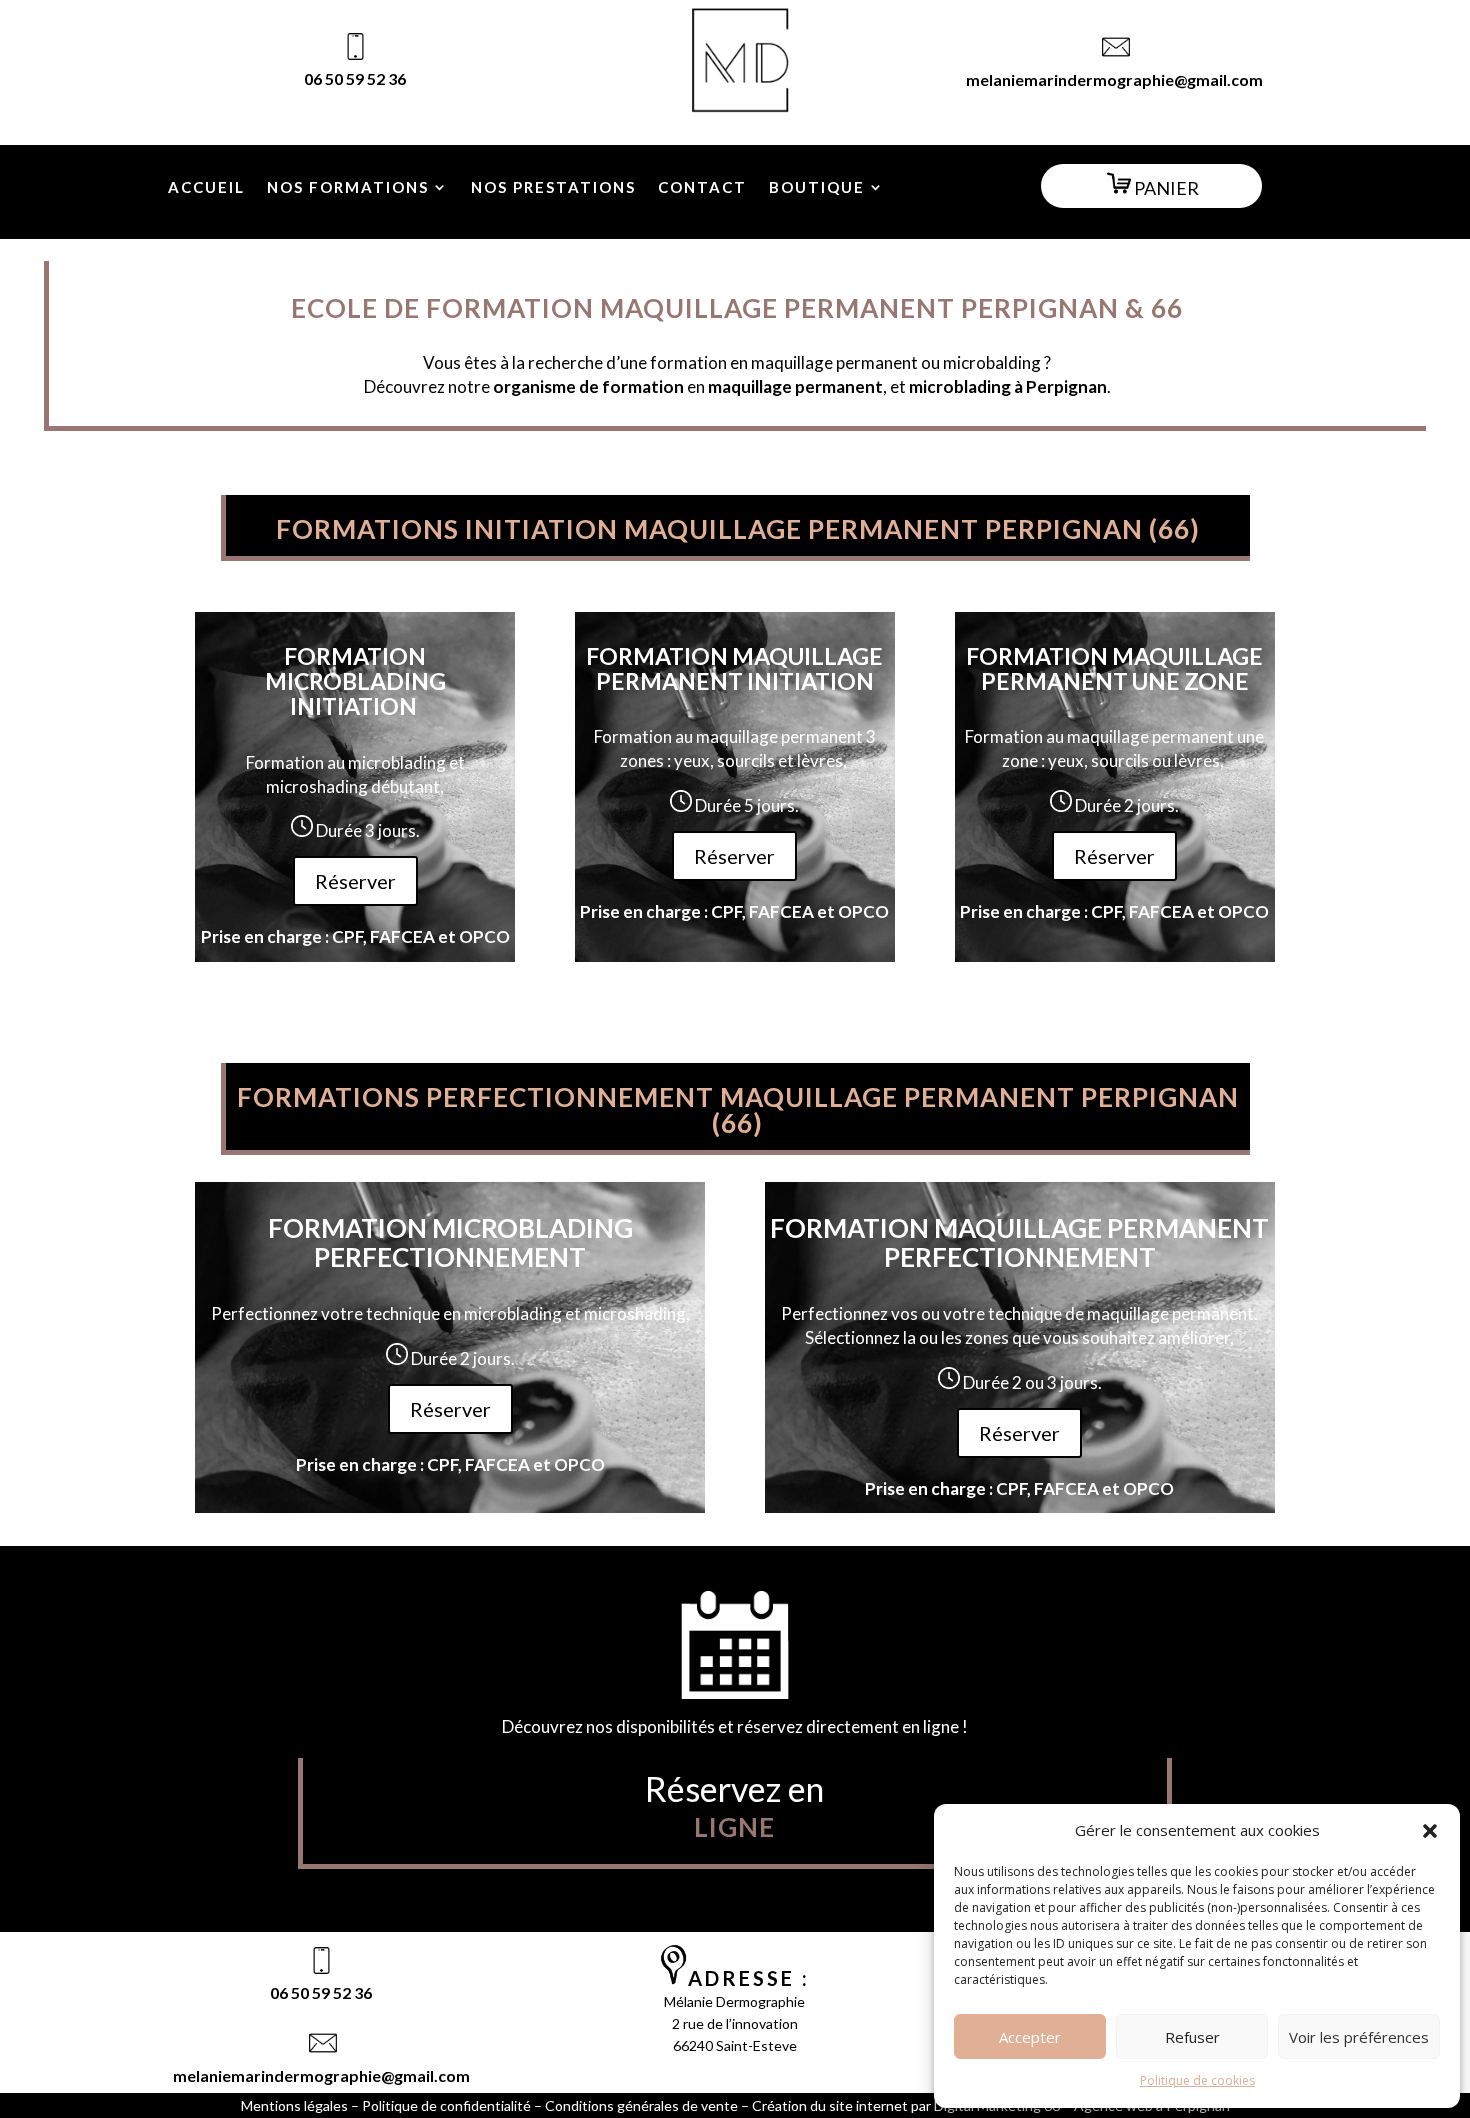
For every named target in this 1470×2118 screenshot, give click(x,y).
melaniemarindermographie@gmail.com (1114, 79)
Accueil (206, 188)
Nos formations (348, 188)
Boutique (817, 188)
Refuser (1192, 2037)
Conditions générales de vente (641, 2105)
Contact (702, 188)
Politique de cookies (1197, 2080)
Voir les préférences (1359, 2037)
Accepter (1030, 2037)
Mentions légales (294, 2105)
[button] (1430, 1831)
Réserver (355, 881)
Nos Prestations (553, 188)
